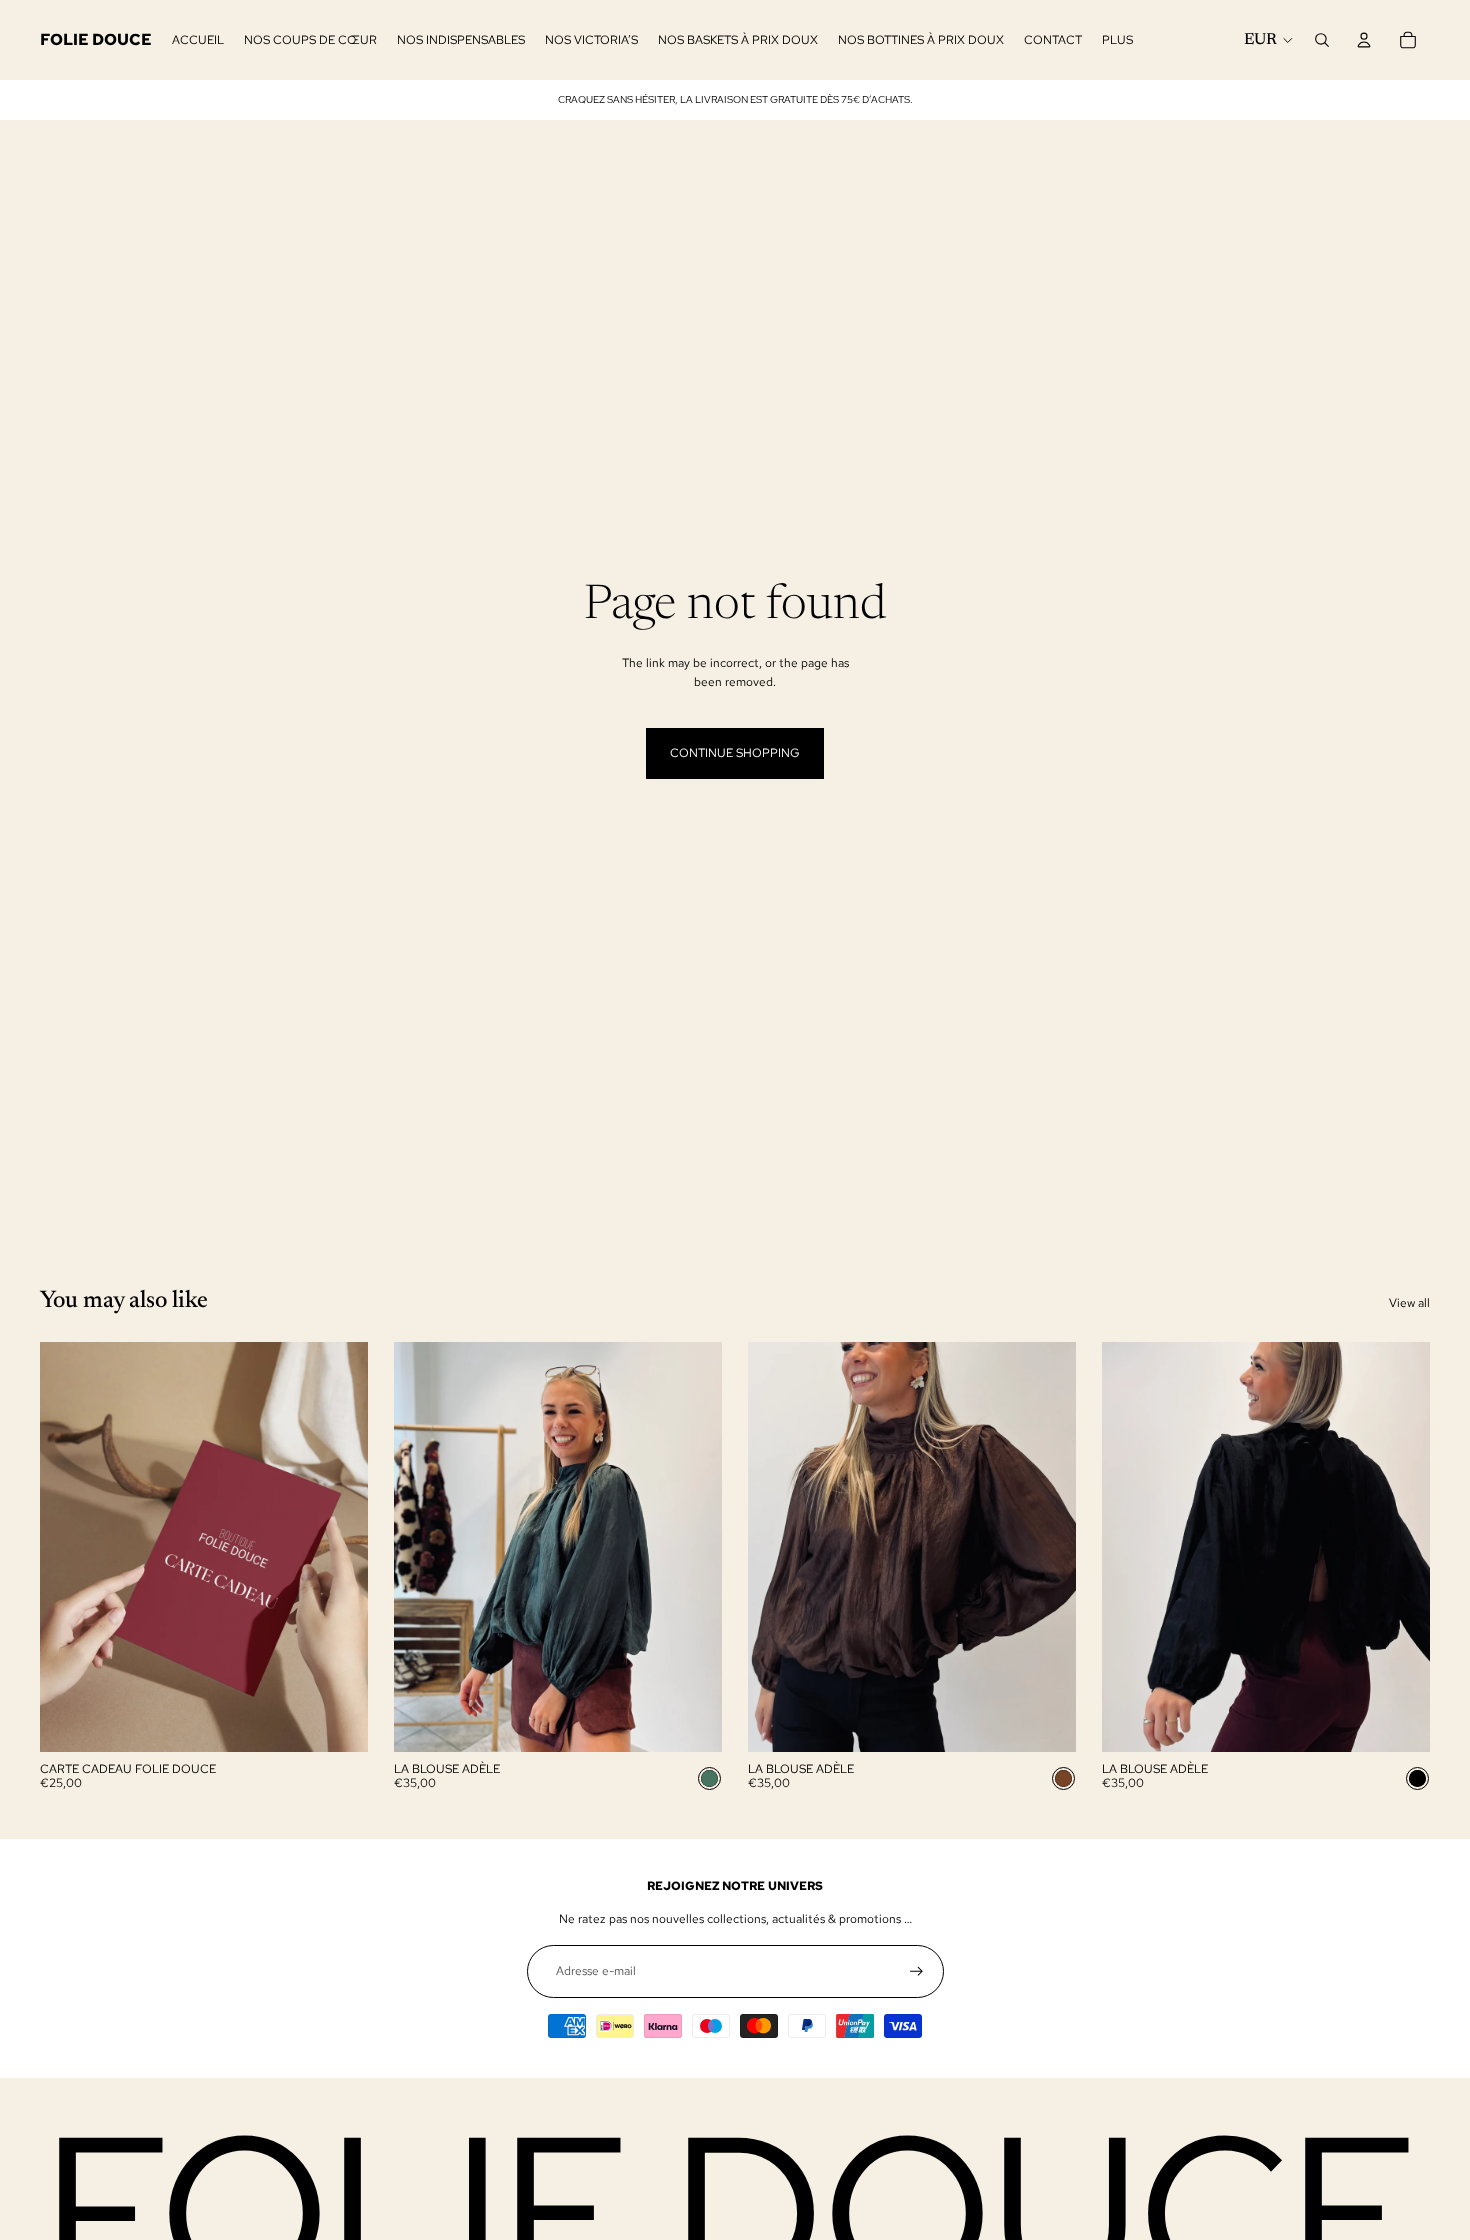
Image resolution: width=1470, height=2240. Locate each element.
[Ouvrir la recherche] (1322, 40)
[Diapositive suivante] (692, 1547)
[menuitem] (1117, 40)
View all (1409, 1303)
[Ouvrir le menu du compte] (1364, 40)
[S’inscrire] (916, 1971)
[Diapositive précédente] (424, 1547)
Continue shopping (735, 753)
